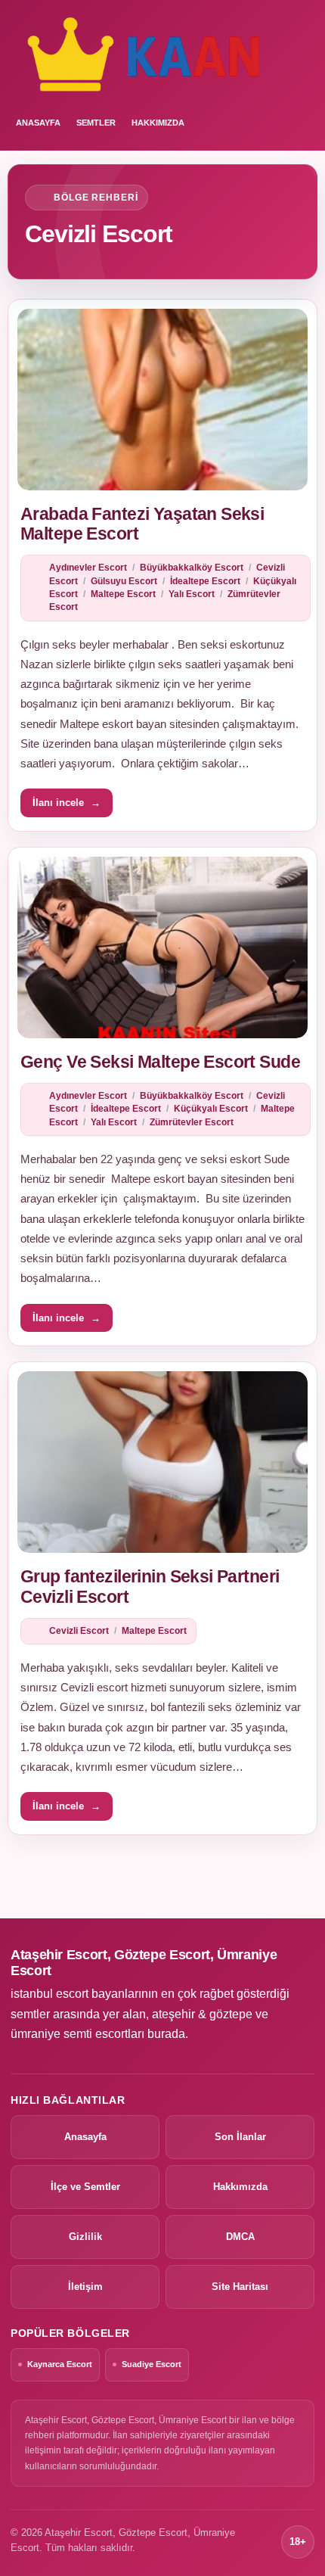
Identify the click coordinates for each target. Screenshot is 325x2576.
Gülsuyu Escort (124, 581)
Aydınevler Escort (88, 568)
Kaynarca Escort (60, 2364)
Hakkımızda (158, 123)
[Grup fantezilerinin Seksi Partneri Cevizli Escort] (162, 1462)
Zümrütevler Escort (192, 1122)
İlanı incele (67, 803)
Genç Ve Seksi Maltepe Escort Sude (160, 1062)
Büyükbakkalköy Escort (192, 568)
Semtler (96, 123)
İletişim (85, 2287)
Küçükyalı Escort (211, 1109)
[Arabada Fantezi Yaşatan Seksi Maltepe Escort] (162, 400)
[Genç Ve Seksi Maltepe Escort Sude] (162, 947)
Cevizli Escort (79, 1631)
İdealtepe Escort (205, 581)
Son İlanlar (240, 2137)
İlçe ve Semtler (85, 2187)
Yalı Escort (192, 594)
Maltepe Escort (123, 594)
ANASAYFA (38, 123)
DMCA (240, 2237)
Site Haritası (240, 2287)
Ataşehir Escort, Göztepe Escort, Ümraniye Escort (144, 1963)
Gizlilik (85, 2237)
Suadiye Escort (152, 2364)
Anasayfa (85, 2137)
